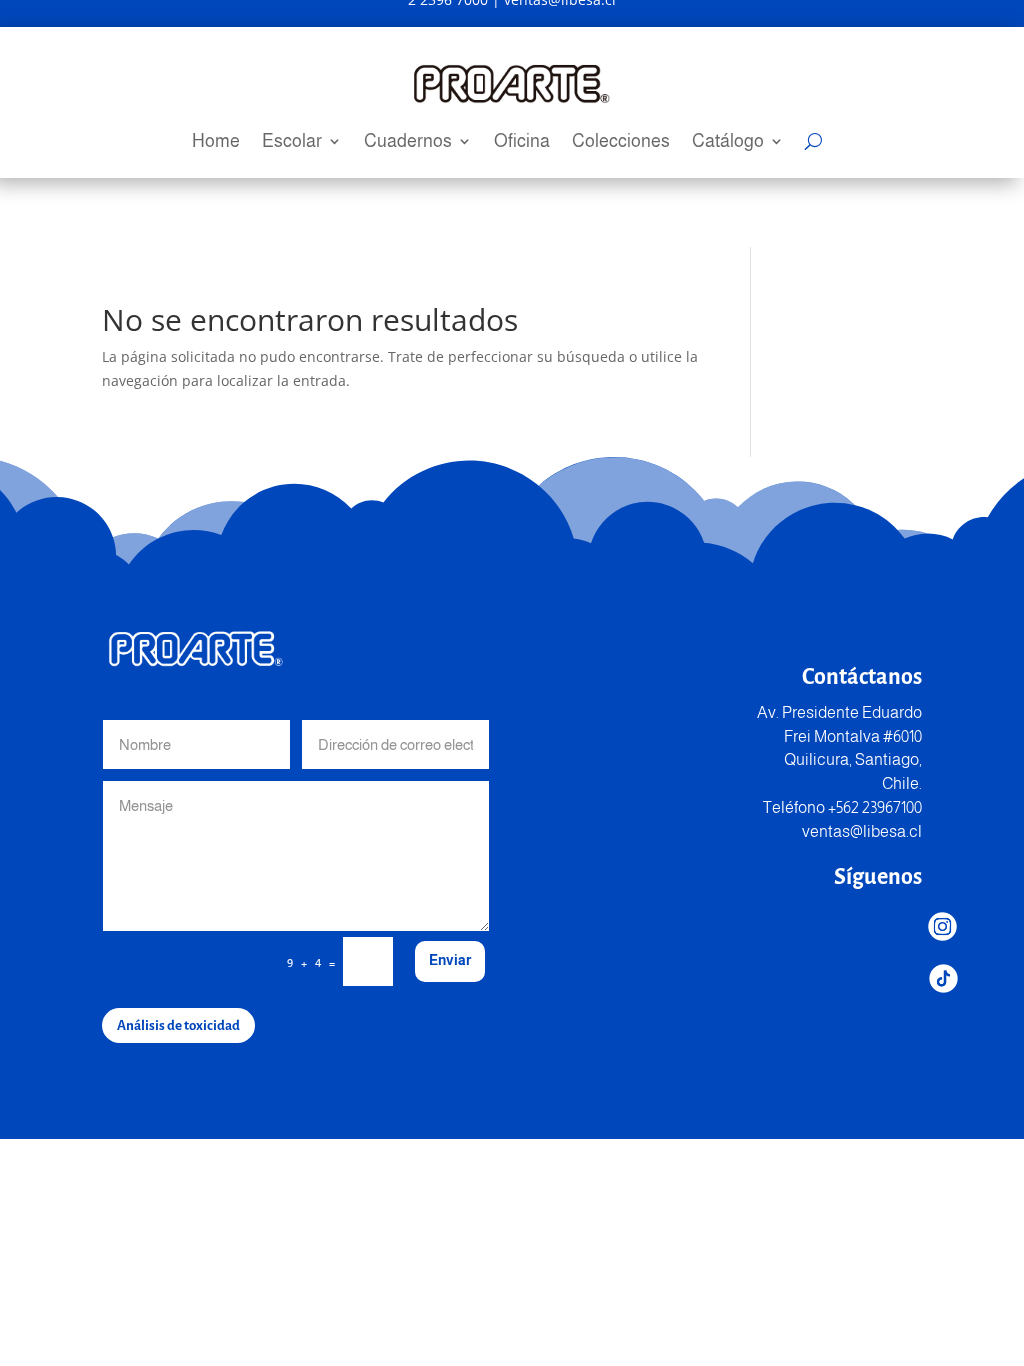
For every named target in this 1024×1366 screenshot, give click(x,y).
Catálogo (728, 142)
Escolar (292, 142)
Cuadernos (408, 142)
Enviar (450, 960)
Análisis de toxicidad (178, 1025)
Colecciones (621, 142)
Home (216, 142)
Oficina (522, 142)
